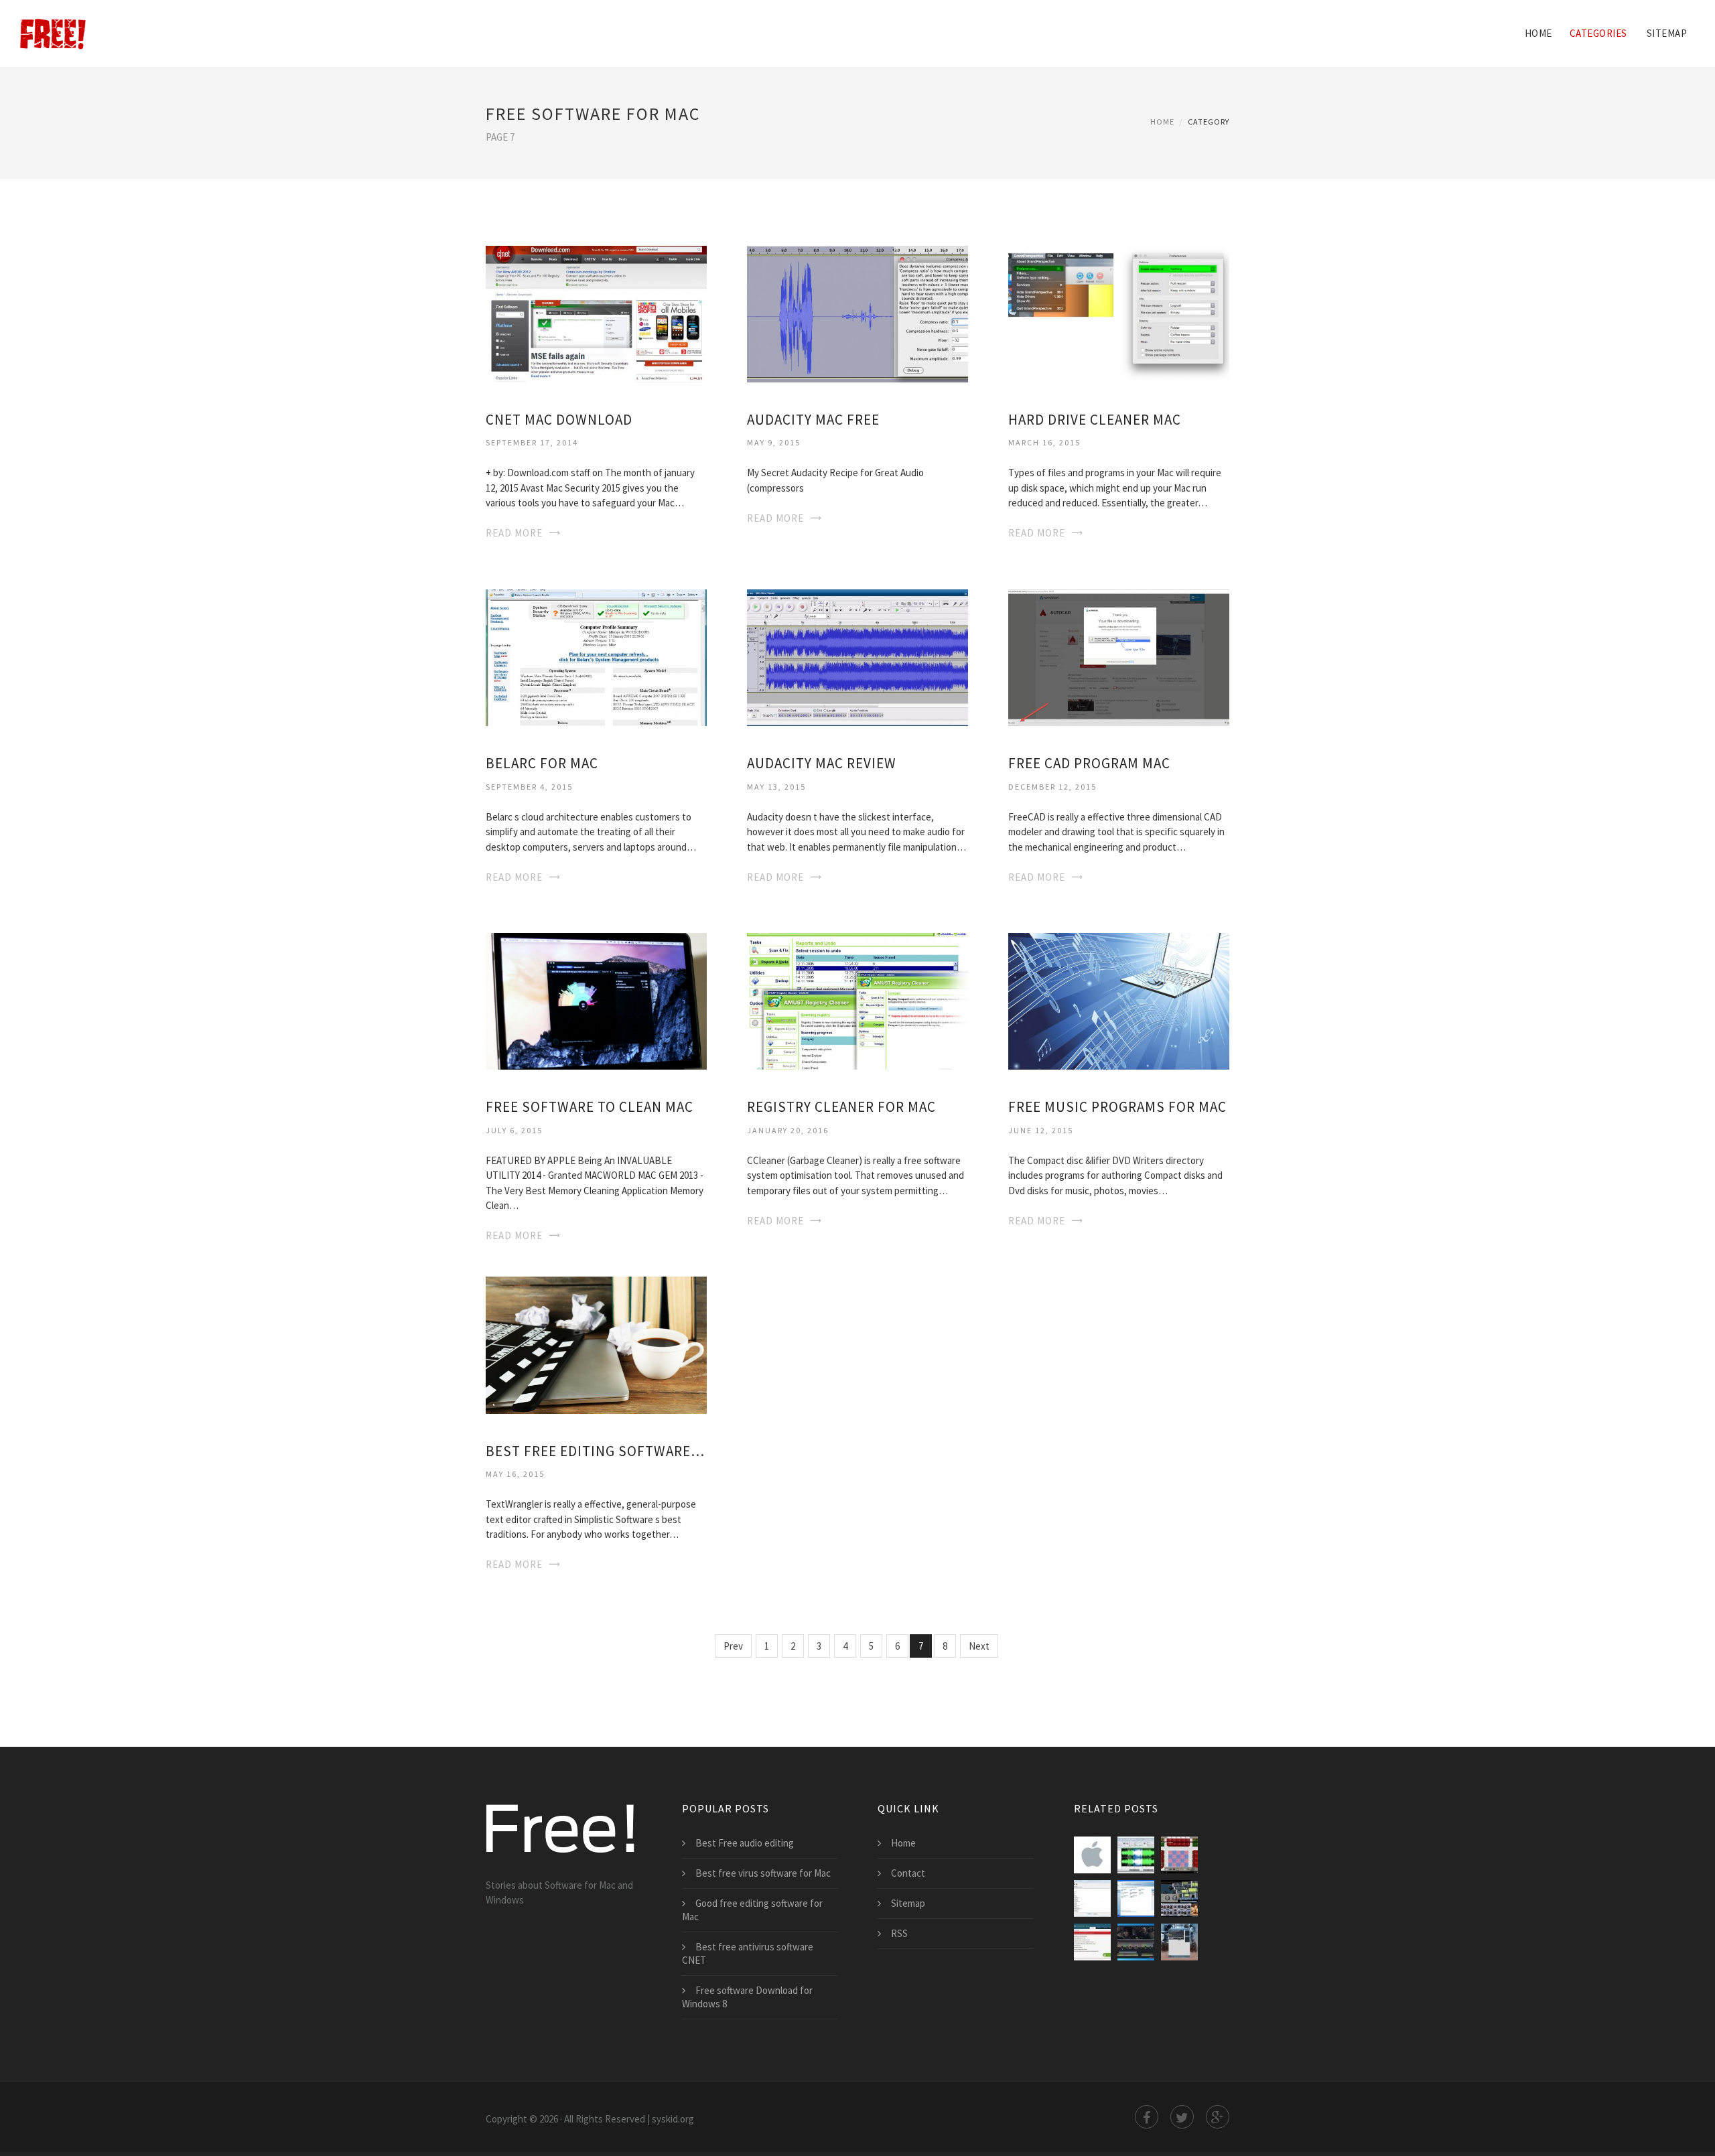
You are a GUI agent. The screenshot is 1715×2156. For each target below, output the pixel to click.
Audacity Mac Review (822, 763)
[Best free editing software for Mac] (596, 1344)
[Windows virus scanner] (1092, 1898)
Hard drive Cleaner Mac (1095, 420)
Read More (514, 533)
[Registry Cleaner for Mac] (857, 1000)
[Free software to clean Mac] (596, 1000)
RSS (899, 1933)
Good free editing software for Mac (752, 1910)
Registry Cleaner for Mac (841, 1107)
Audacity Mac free (813, 420)
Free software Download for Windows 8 (747, 1997)
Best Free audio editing (745, 1843)
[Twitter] (1182, 2117)
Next (979, 1646)
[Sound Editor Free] (1136, 1855)
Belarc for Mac (542, 763)
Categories (1598, 33)
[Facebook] (1147, 2117)
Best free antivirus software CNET (748, 1953)
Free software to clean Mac (590, 1107)
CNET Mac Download (559, 420)
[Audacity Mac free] (857, 312)
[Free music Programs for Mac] (1119, 1000)
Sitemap (1667, 33)
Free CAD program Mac (1089, 763)
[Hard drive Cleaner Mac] (1119, 312)
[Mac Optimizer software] (1092, 1942)
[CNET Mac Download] (596, 312)
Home (1538, 33)
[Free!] (53, 25)
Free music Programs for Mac (1117, 1107)
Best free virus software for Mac (763, 1873)
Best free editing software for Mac (596, 1451)
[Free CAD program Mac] (1119, 657)
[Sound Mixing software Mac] (1092, 1855)
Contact (908, 1873)
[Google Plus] (1218, 2117)
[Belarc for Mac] (596, 657)
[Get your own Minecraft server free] (1179, 1855)
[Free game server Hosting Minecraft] (1179, 1942)
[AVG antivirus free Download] (1136, 1898)
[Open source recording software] (1179, 1898)
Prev (733, 1646)
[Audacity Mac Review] (857, 657)
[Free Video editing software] (1136, 1942)
